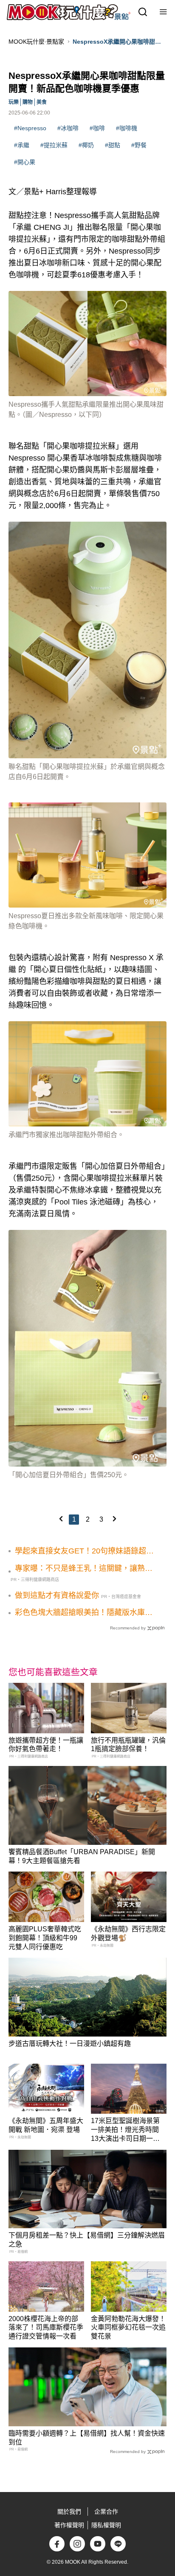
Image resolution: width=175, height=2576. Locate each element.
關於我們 (69, 2512)
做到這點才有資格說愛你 (57, 1595)
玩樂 (14, 102)
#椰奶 (86, 145)
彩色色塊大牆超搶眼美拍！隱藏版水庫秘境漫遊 (84, 1613)
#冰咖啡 (68, 128)
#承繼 (22, 145)
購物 (28, 102)
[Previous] (61, 1519)
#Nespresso (30, 128)
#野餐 (139, 145)
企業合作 (106, 2512)
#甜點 (113, 145)
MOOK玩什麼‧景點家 (36, 42)
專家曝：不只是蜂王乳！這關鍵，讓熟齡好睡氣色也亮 (84, 1569)
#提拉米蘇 (54, 145)
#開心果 (25, 162)
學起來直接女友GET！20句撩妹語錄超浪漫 (84, 1551)
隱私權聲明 (106, 2525)
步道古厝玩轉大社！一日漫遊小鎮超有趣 (70, 2044)
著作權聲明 (69, 2525)
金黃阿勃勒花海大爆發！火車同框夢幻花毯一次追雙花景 (128, 2328)
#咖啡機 (127, 128)
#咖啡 (97, 128)
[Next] (114, 1519)
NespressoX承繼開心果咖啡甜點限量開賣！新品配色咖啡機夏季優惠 (117, 42)
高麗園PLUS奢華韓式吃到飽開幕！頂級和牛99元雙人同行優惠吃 (45, 1938)
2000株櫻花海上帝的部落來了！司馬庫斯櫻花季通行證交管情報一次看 (46, 2328)
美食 (42, 102)
